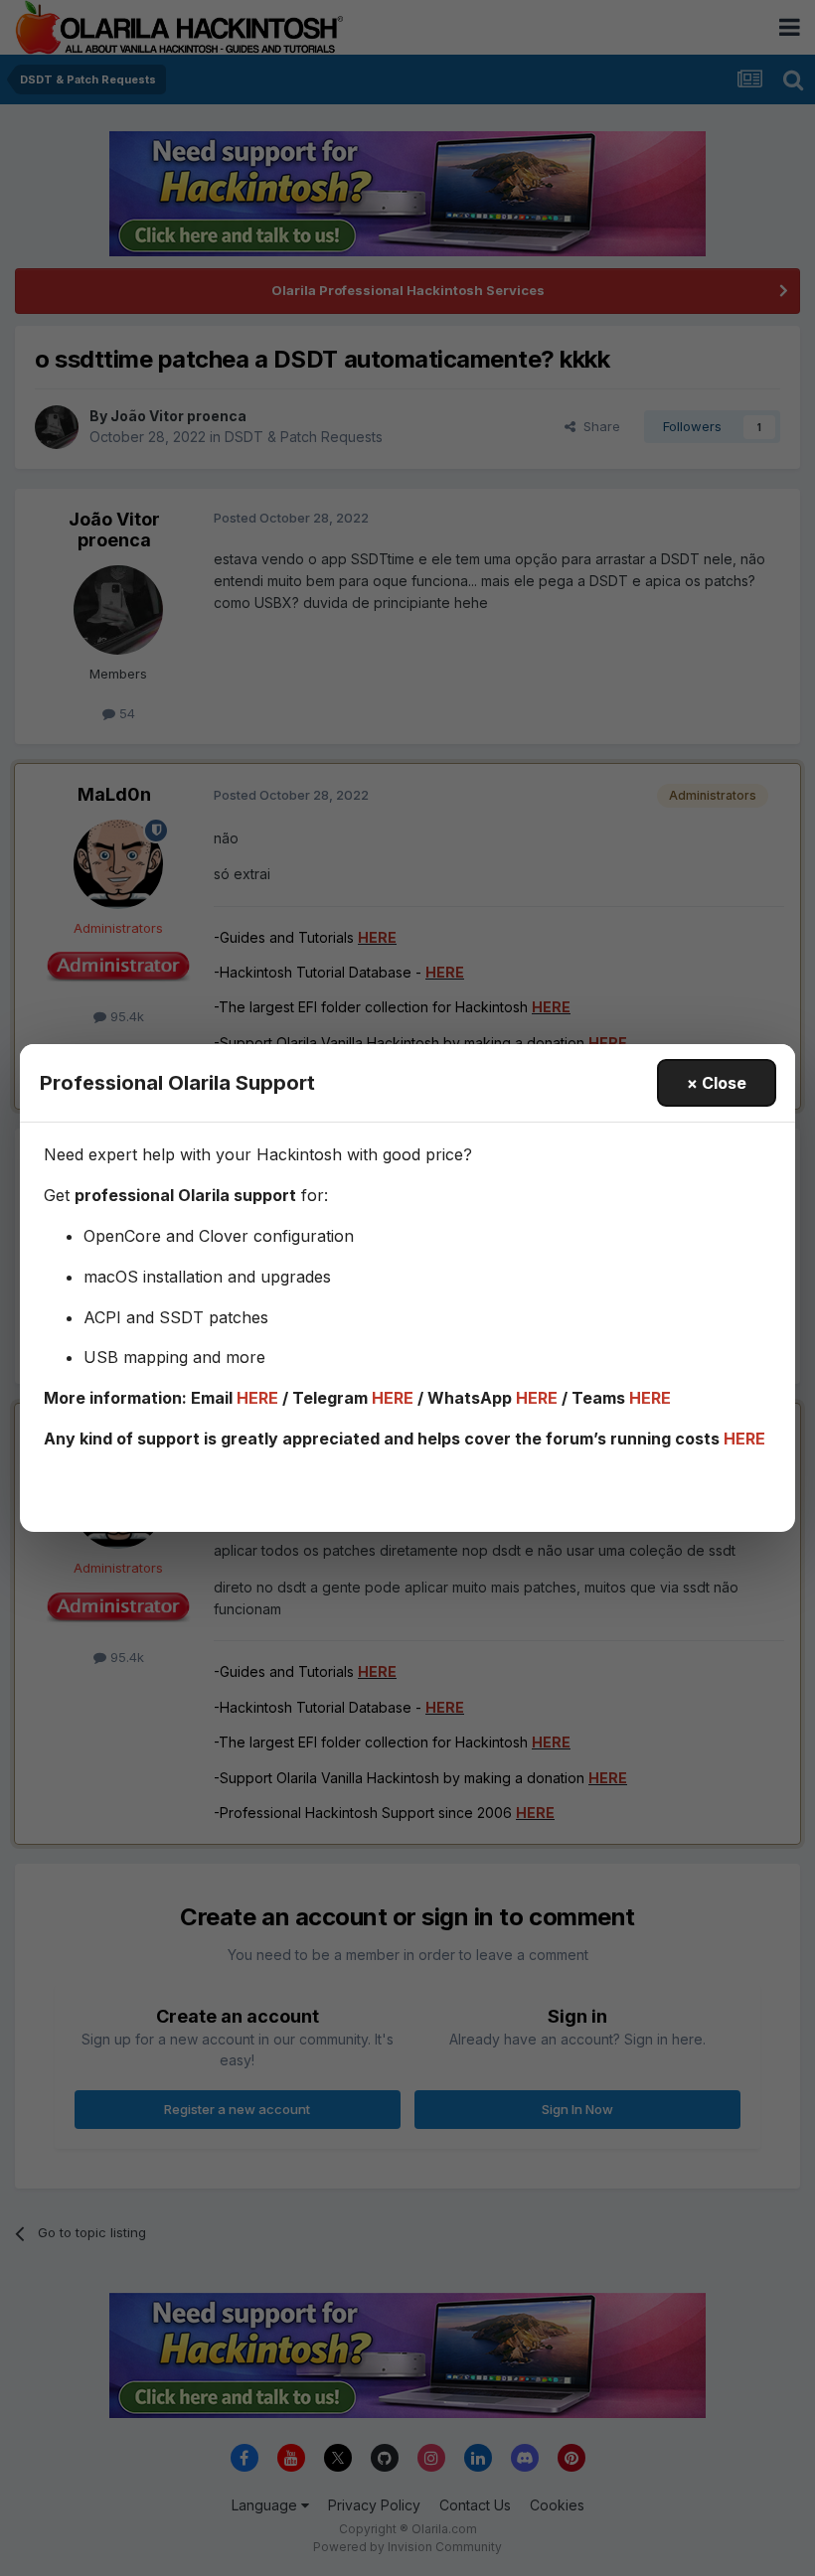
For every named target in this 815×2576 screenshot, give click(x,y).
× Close (717, 1083)
